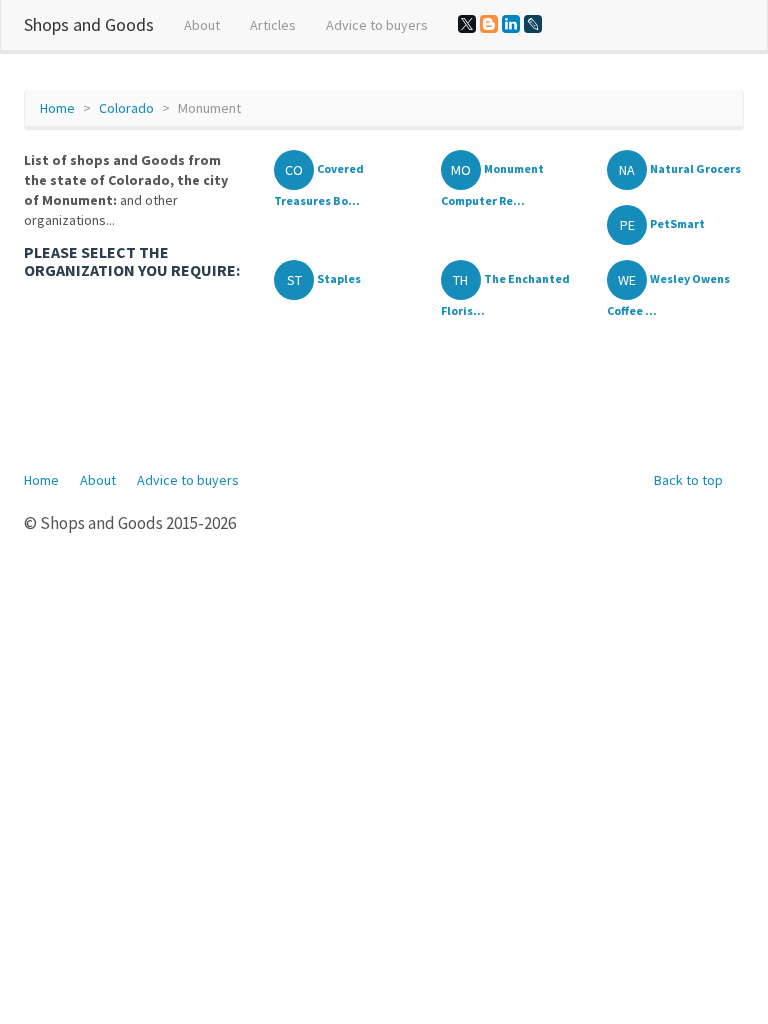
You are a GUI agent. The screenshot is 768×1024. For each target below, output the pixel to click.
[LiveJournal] (533, 24)
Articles (273, 25)
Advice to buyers (377, 25)
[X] (467, 24)
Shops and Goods (89, 24)
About (202, 25)
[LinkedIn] (511, 24)
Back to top (688, 480)
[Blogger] (489, 24)
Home (57, 108)
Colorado (126, 108)
